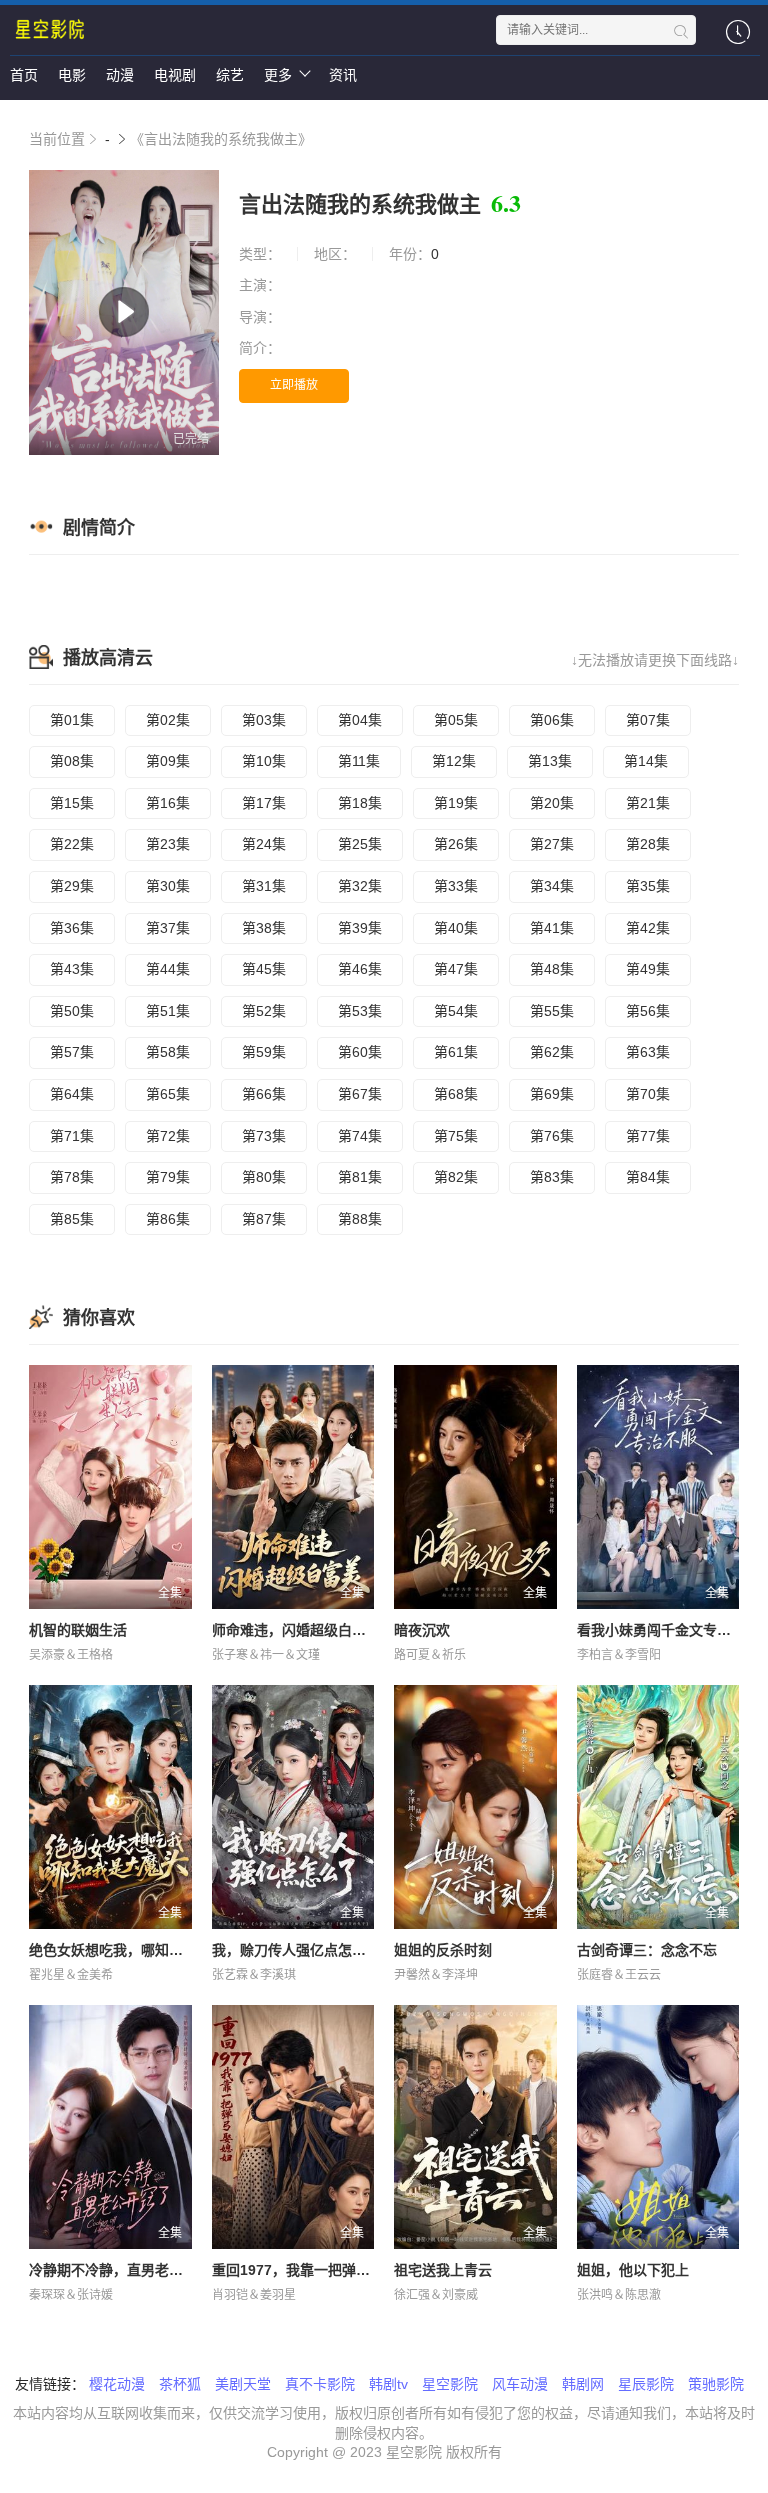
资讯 (343, 75)
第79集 (168, 1177)
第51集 (168, 1011)
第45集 (264, 969)
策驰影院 (716, 2384)
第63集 (648, 1052)
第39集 (360, 928)
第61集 (456, 1052)
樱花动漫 (117, 2384)
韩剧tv (388, 2384)
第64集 (72, 1094)
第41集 (552, 928)
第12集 (454, 761)
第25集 (360, 844)
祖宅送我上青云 (443, 2270)
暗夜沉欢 (422, 1630)
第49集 (648, 969)
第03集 (264, 720)
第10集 (264, 761)
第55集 (552, 1011)
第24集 (264, 844)
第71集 (72, 1136)
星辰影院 (646, 2384)
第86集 (168, 1219)
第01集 (72, 720)
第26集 (456, 844)
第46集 (360, 969)
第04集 (360, 720)
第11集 (359, 761)
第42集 (648, 928)
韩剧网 (583, 2384)
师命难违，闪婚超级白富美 (296, 1630)
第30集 (168, 886)
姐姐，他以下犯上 (633, 2270)
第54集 (456, 1011)
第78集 (72, 1177)
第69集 (552, 1094)
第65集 (168, 1094)
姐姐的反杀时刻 (443, 1950)
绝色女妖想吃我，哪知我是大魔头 (134, 1950)
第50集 (72, 1011)
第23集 (168, 844)
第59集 (264, 1052)
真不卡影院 (320, 2384)
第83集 (552, 1177)
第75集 (456, 1136)
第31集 (264, 886)
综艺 (230, 75)
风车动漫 (520, 2384)
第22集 (72, 844)
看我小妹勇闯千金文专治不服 (668, 1630)
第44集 (168, 969)
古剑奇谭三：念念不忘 (647, 1950)
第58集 (168, 1052)
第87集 (264, 1219)
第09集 (168, 761)
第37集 (168, 928)
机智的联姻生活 (78, 1630)
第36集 (72, 928)
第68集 (456, 1094)
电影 (72, 75)
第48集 (552, 969)
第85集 (72, 1219)
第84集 (648, 1177)
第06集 (552, 720)
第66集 (264, 1094)
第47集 (456, 969)
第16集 (168, 803)
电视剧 (175, 75)
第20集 (552, 803)
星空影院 (450, 2384)
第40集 (456, 928)
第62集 (552, 1052)
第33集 (456, 886)
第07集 (648, 720)
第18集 (360, 803)
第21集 (648, 803)
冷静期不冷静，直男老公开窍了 (127, 2270)
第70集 (648, 1094)
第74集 (360, 1136)
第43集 (72, 969)
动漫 (120, 75)
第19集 (456, 803)
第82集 (456, 1177)
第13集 (550, 761)
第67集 (360, 1094)
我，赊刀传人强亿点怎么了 (296, 1950)
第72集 (168, 1136)
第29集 (72, 886)
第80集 (264, 1177)
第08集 (72, 761)
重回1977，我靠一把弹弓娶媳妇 (312, 2270)
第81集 (360, 1177)
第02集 (168, 720)
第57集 (72, 1052)
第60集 (360, 1052)
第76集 (552, 1136)
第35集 (648, 886)
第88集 (360, 1219)
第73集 (264, 1136)
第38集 (264, 928)
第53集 (360, 1011)
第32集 (360, 886)
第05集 (456, 720)
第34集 (552, 886)
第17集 (264, 803)
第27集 (552, 844)
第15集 (72, 803)
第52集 (264, 1011)
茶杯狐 (180, 2384)
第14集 (646, 761)
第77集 (648, 1136)
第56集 (648, 1011)
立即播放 (294, 385)
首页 (24, 75)
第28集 (648, 844)
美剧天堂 (243, 2384)
